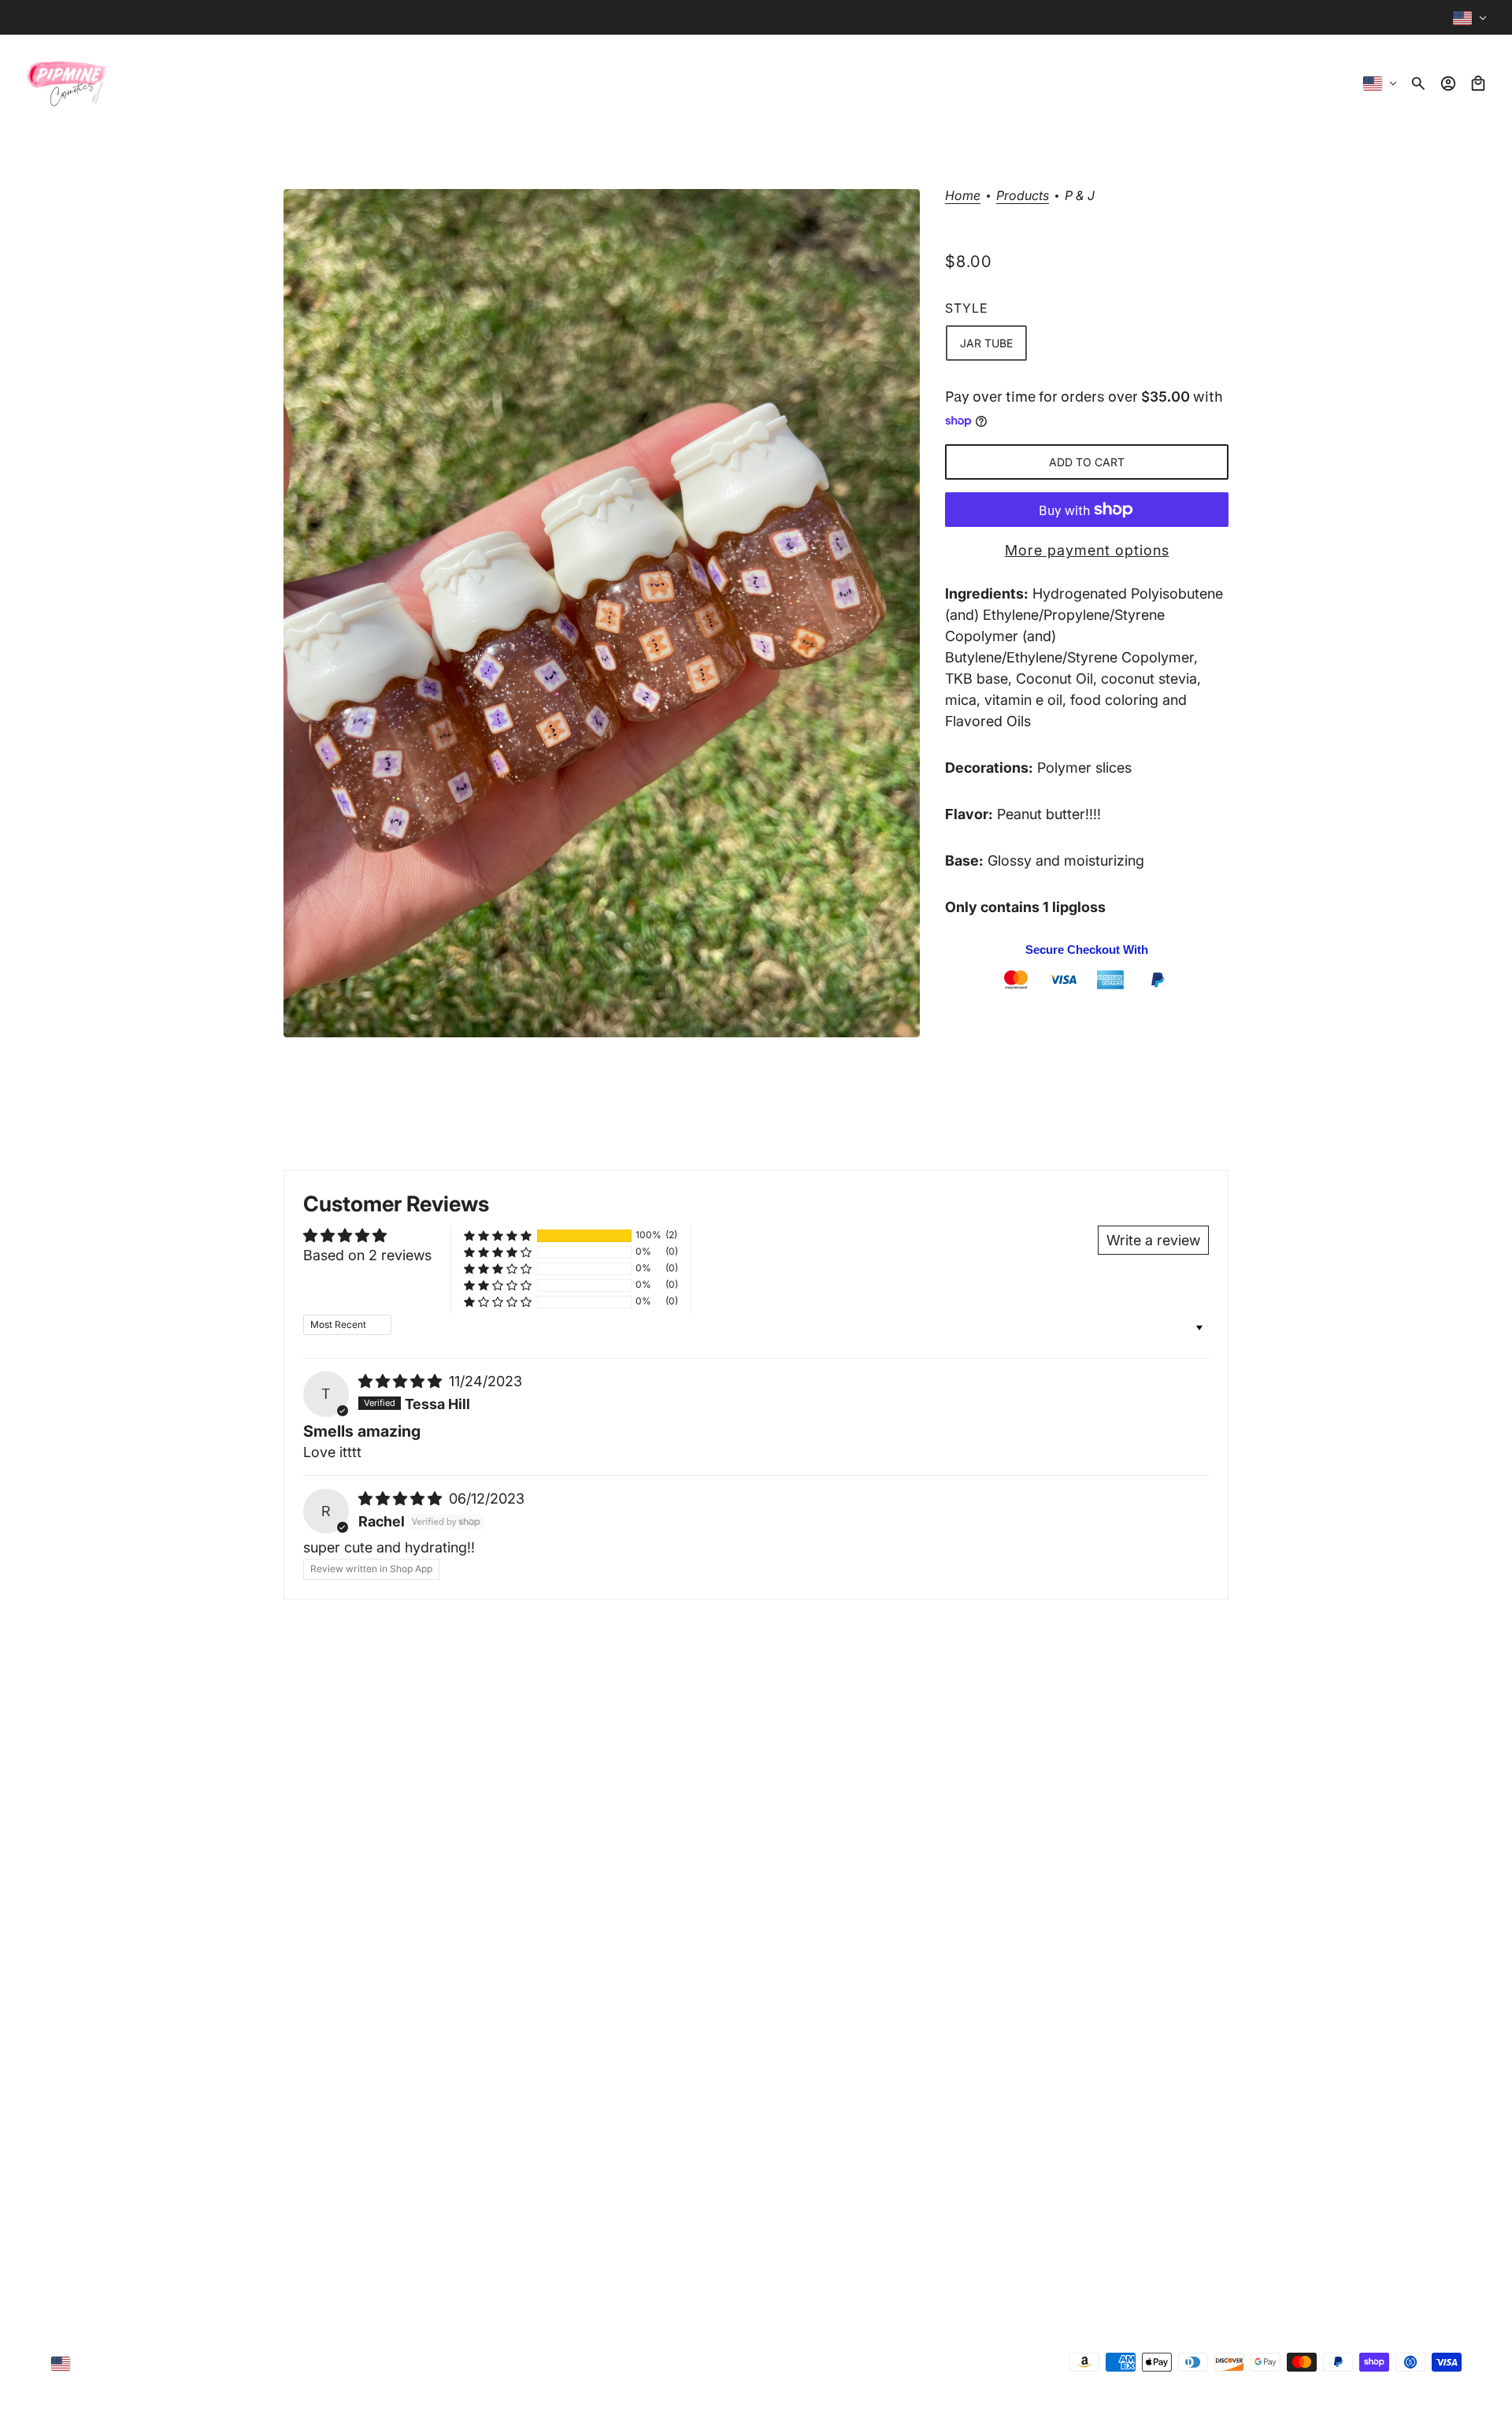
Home (963, 196)
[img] (402, 1381)
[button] (498, 1235)
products (1023, 196)
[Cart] (1478, 83)
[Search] (1418, 83)
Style (967, 308)
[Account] (1448, 83)
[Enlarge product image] (602, 613)
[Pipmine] (67, 83)
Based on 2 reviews (367, 1255)
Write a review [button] (1153, 1240)
